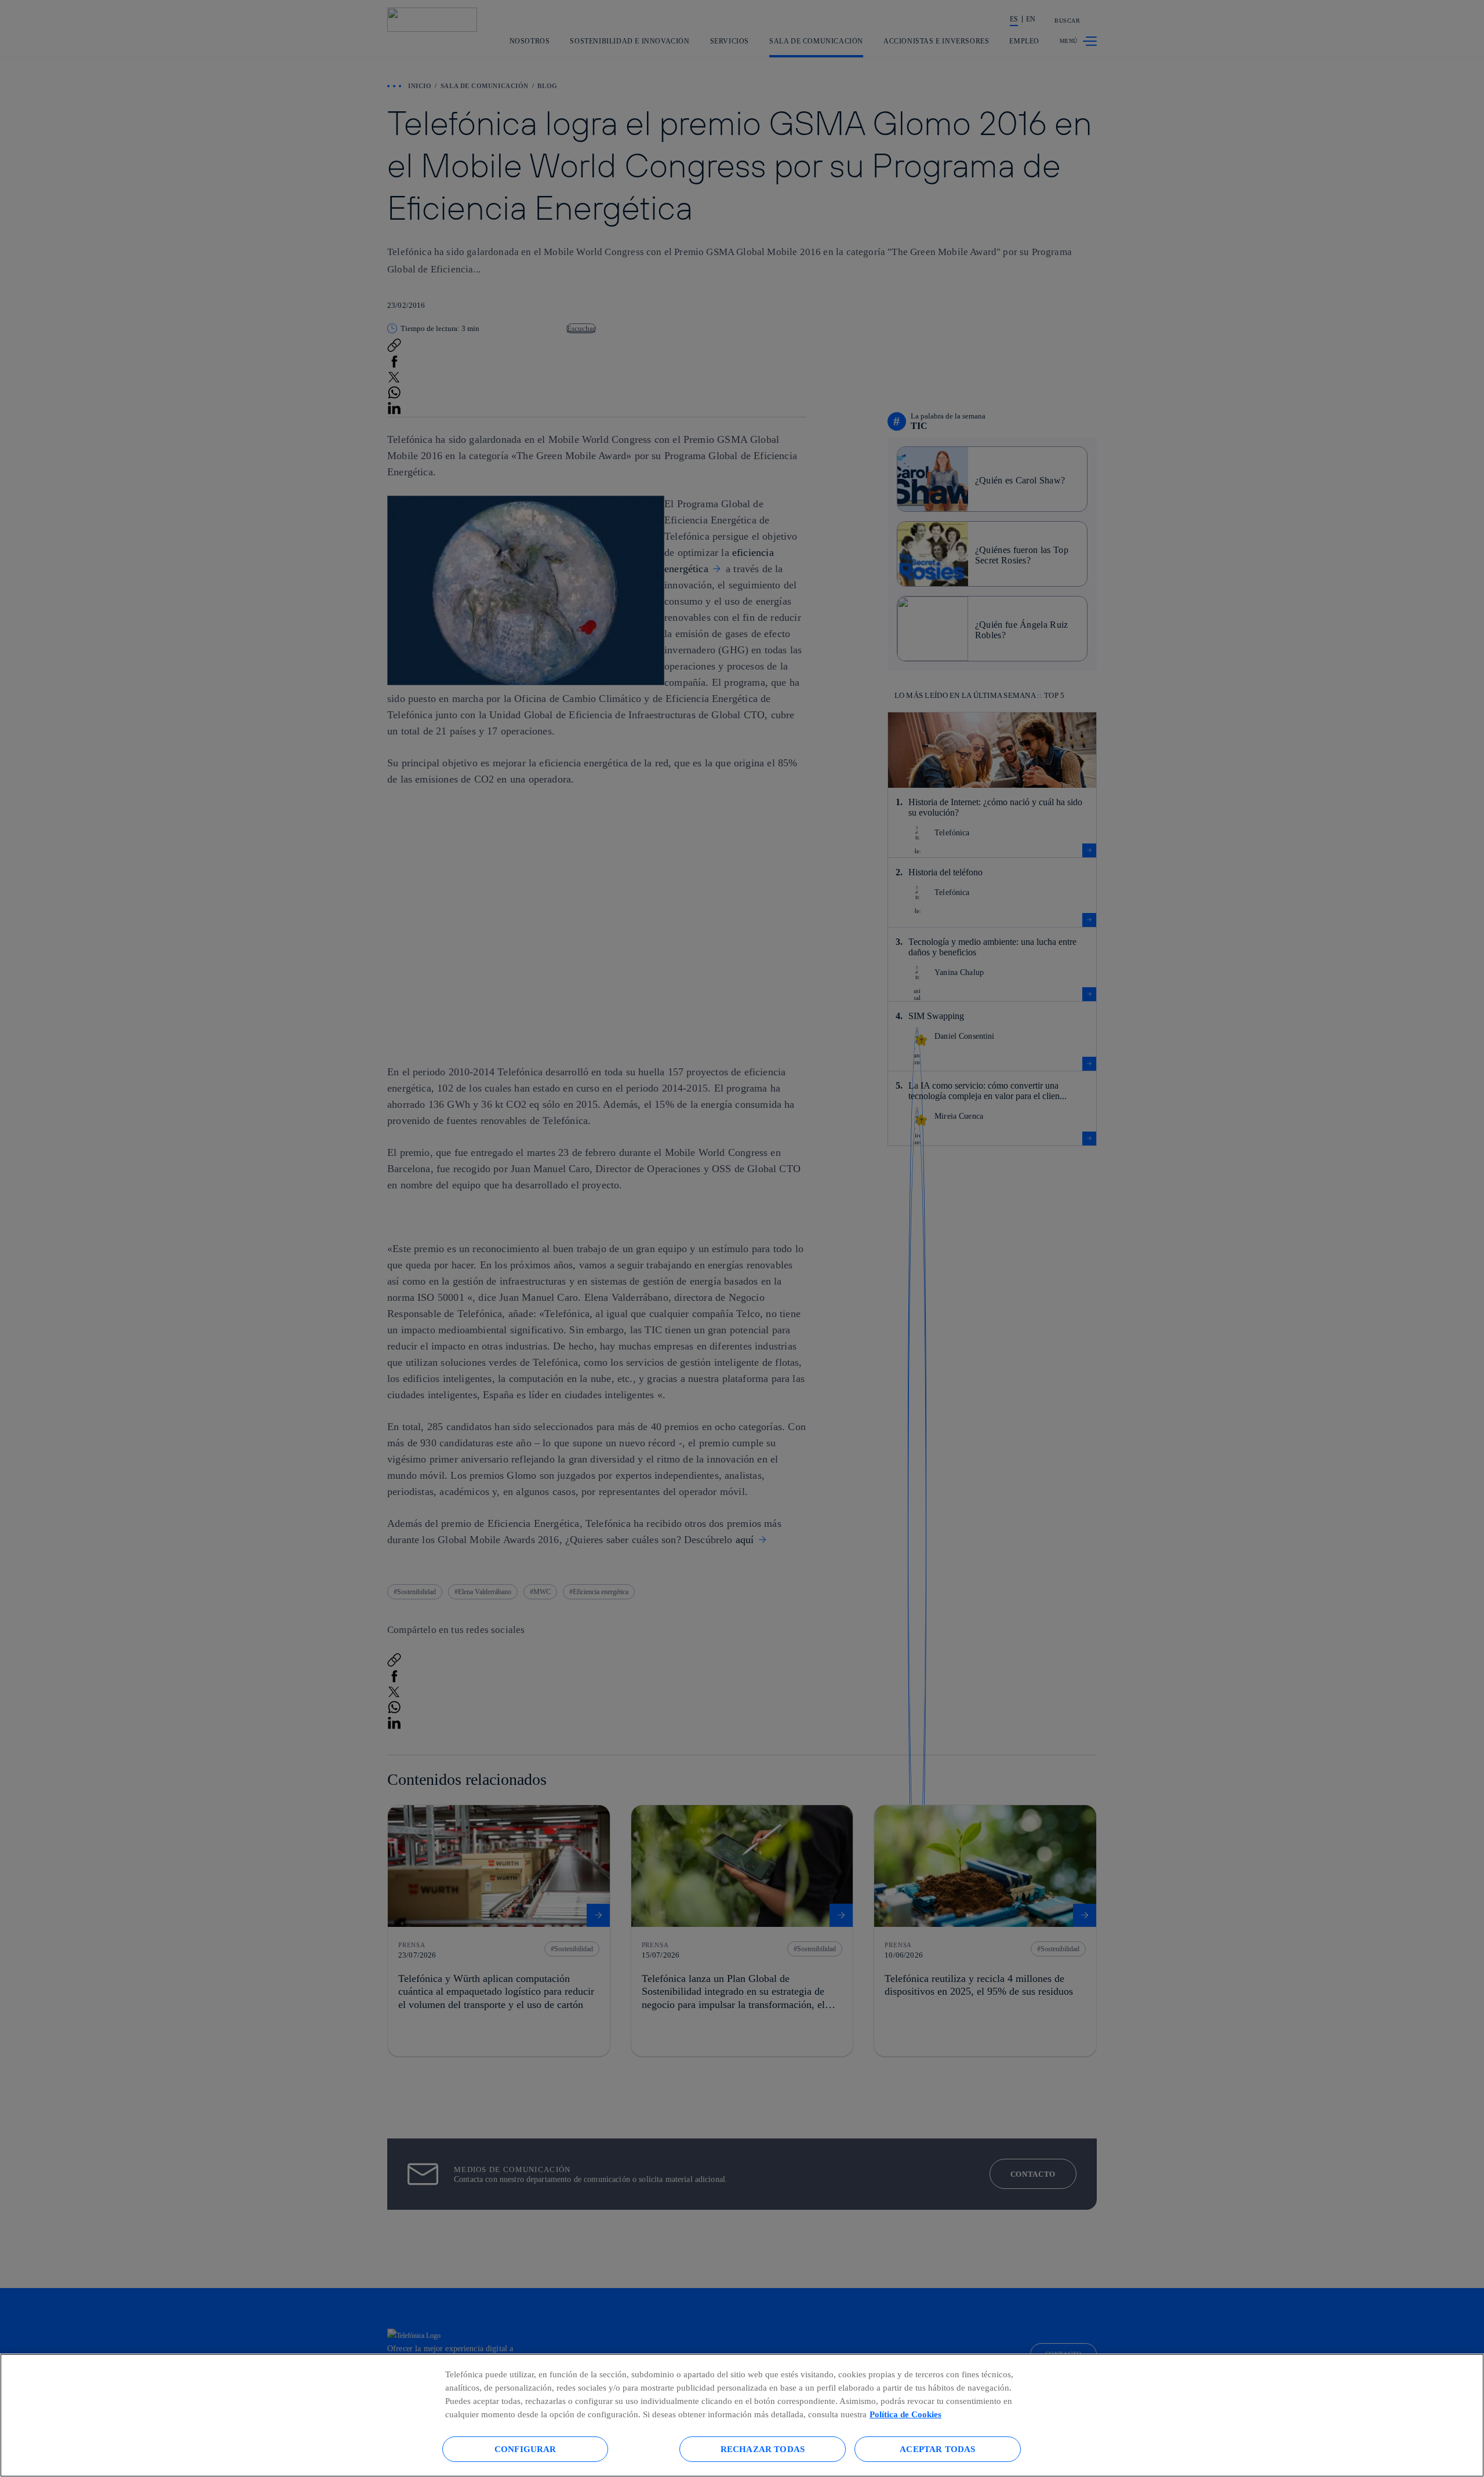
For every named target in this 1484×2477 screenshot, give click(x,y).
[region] (742, 2415)
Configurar (525, 2449)
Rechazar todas (763, 2449)
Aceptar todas (937, 2449)
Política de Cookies (905, 2414)
